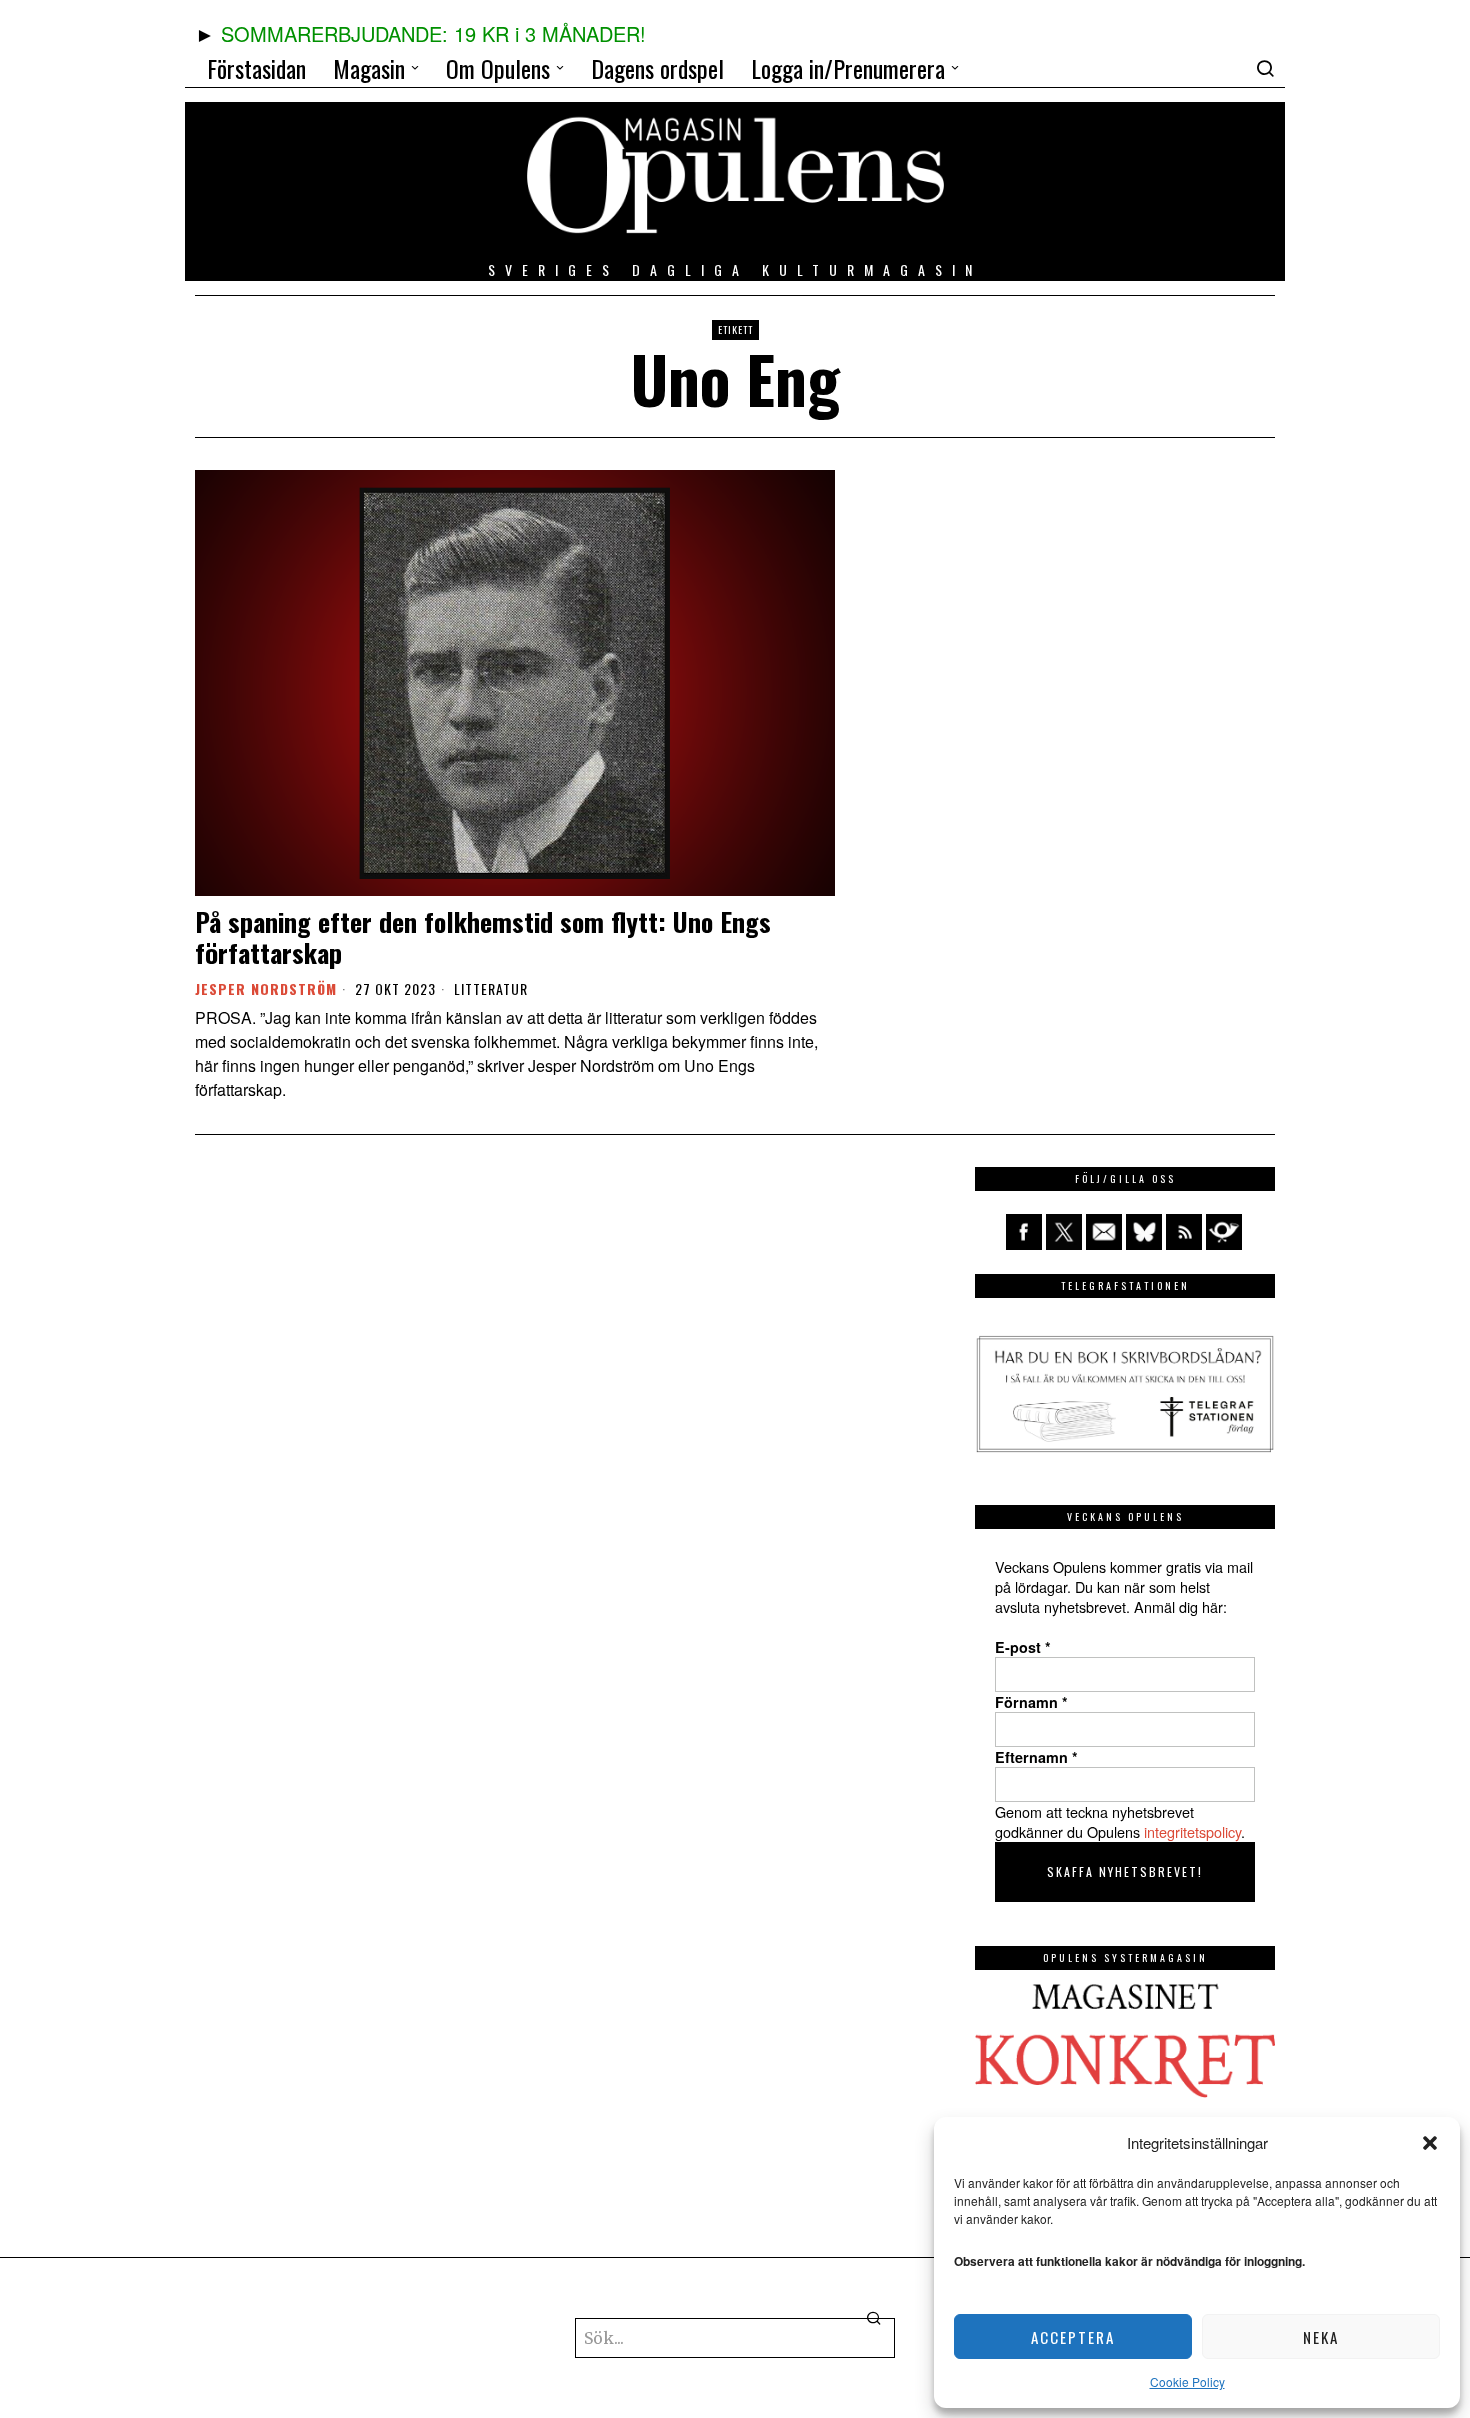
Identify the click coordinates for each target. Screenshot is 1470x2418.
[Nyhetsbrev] (1224, 1232)
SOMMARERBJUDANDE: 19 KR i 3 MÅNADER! (433, 33)
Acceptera (1073, 2337)
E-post (1023, 1647)
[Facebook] (1024, 1232)
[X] (1064, 1232)
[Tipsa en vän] (1104, 1232)
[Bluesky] (1144, 1232)
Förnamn (1031, 1702)
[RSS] (1184, 1232)
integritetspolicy (1192, 1831)
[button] (1430, 2143)
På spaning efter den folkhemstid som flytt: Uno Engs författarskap (483, 937)
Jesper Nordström (266, 988)
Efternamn (1036, 1757)
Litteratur (491, 989)
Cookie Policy (1187, 2381)
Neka (1321, 2337)
